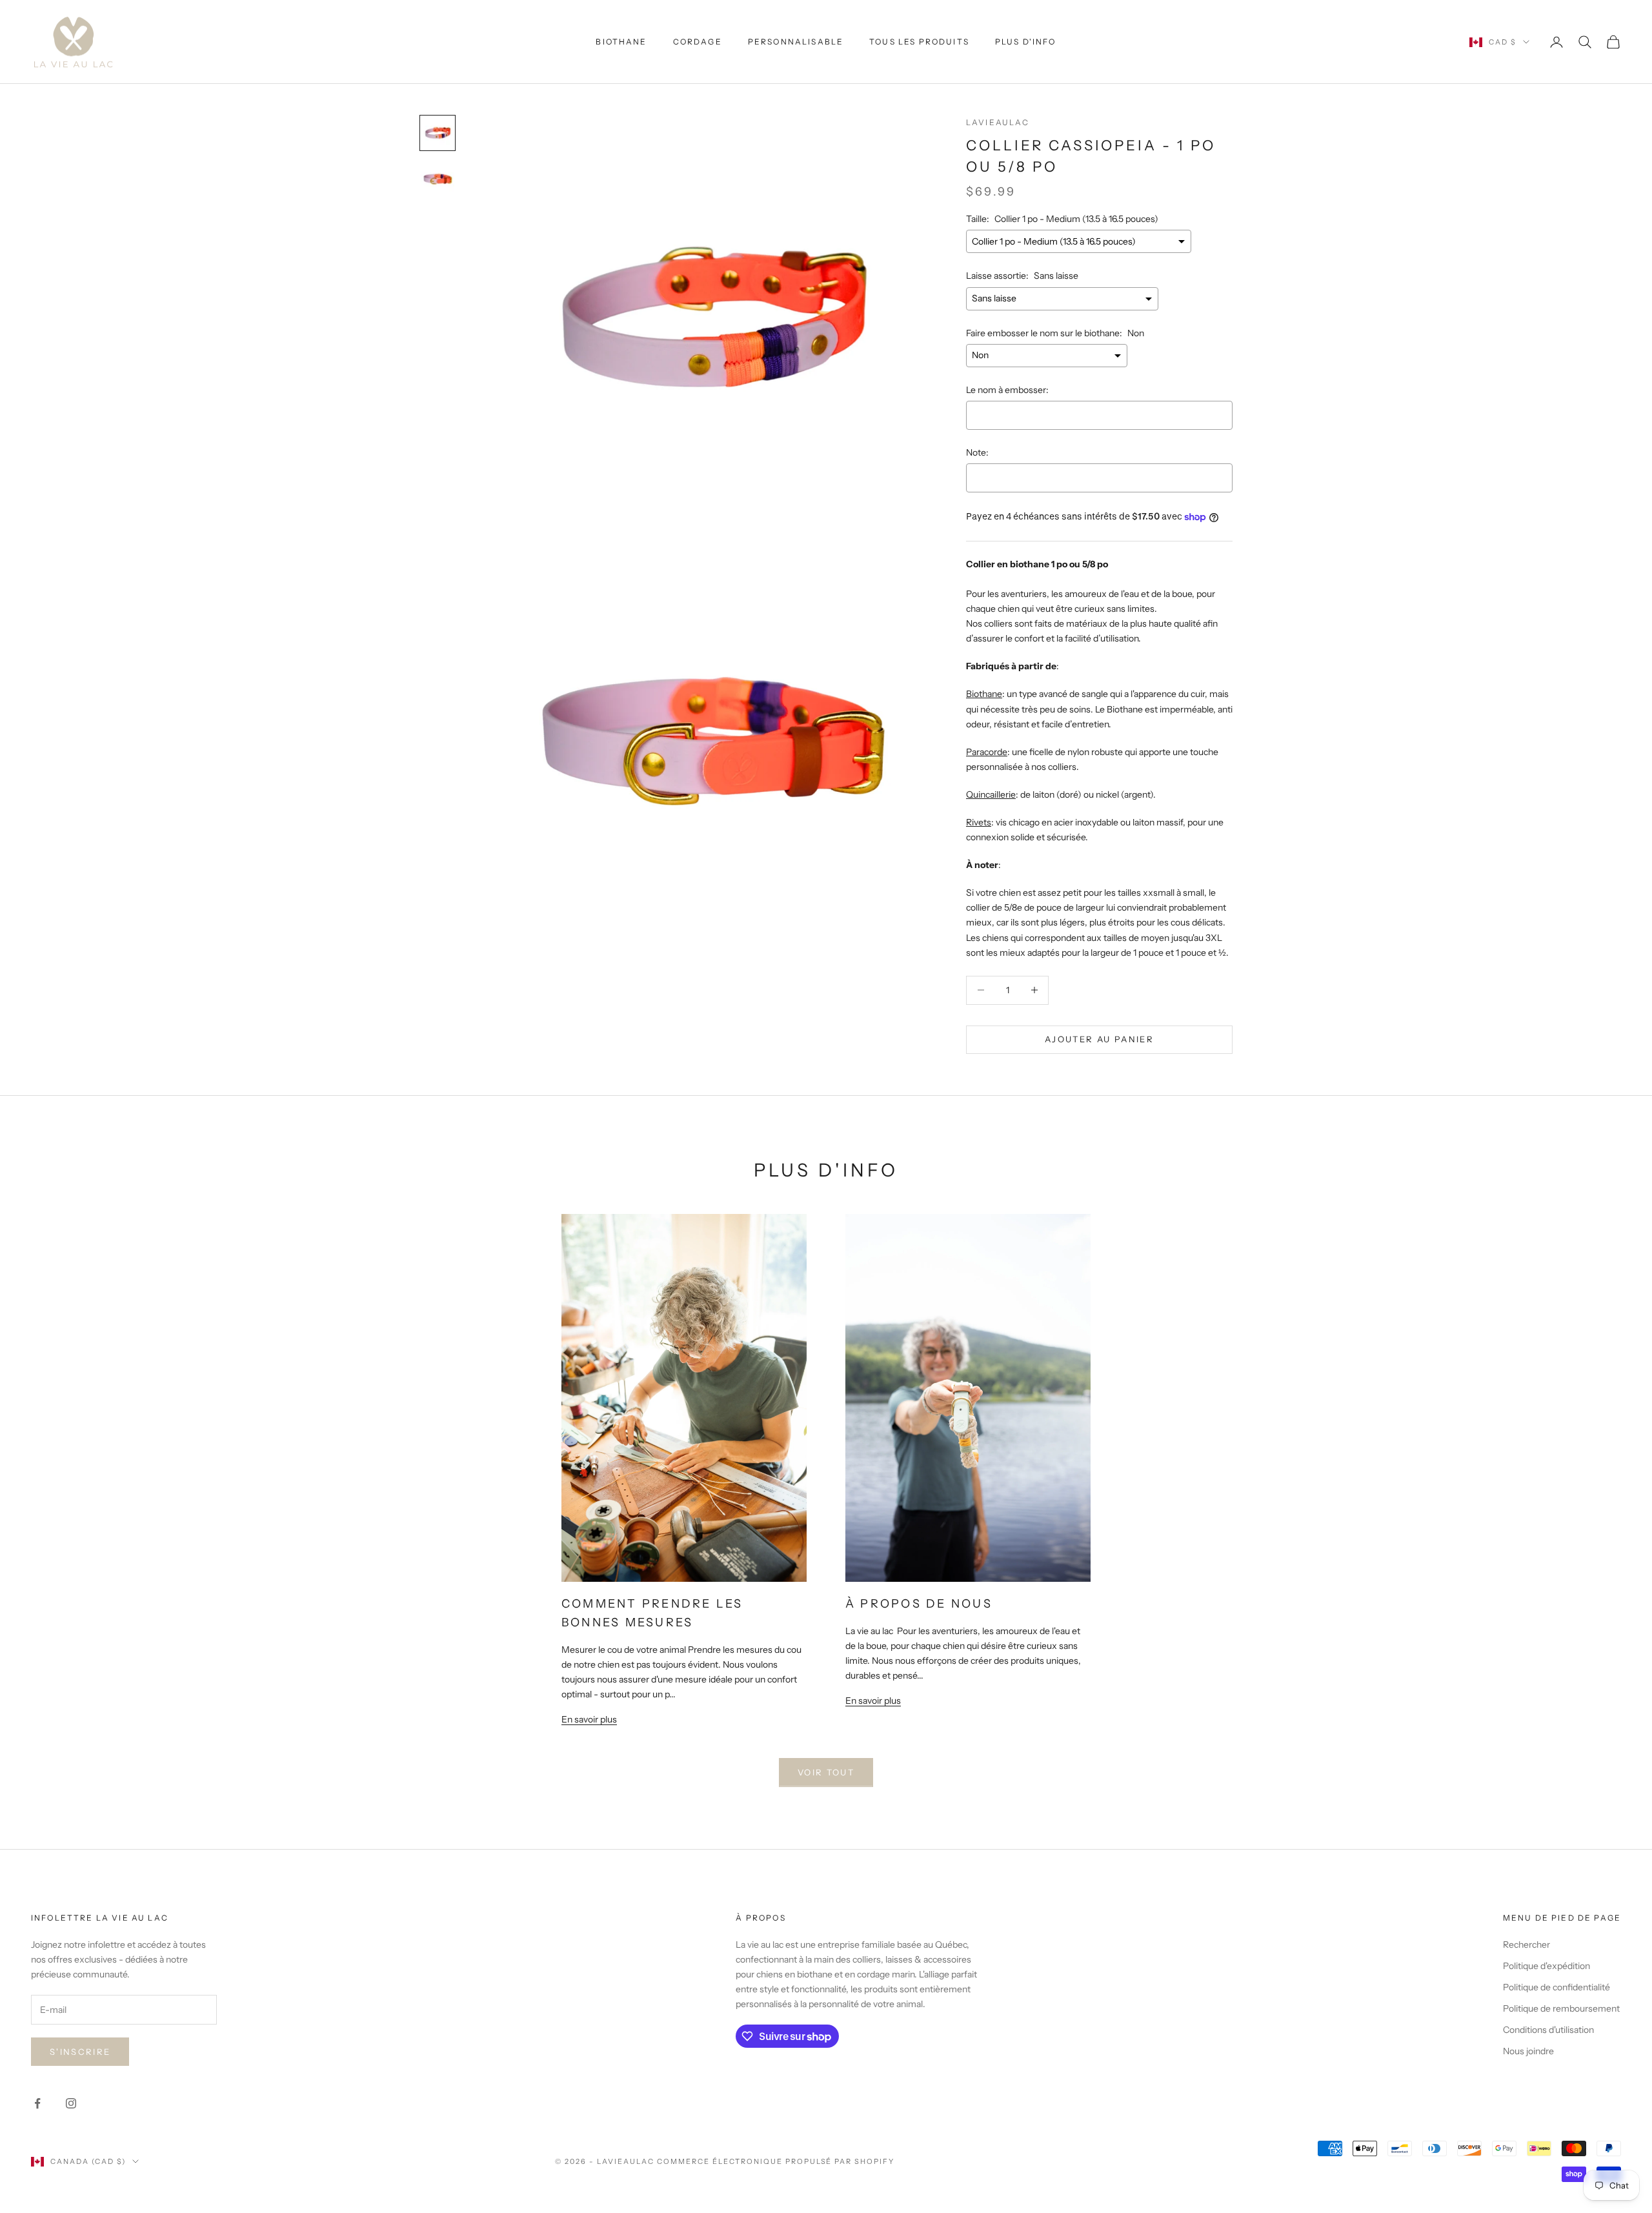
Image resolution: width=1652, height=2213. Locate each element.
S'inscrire (80, 2052)
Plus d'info (1026, 42)
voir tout (826, 1772)
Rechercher (1526, 1945)
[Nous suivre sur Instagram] (71, 2103)
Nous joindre (1528, 2051)
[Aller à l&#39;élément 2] (438, 179)
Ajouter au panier (1099, 1039)
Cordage (698, 42)
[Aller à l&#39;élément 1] (438, 133)
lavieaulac (998, 122)
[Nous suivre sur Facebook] (37, 2103)
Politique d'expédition (1546, 1966)
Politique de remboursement (1561, 2008)
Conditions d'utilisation (1548, 2030)
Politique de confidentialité (1556, 1987)
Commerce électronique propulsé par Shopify (776, 2161)
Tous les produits (919, 42)
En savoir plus (589, 1719)
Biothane (621, 42)
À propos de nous (919, 1604)
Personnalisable (796, 42)
